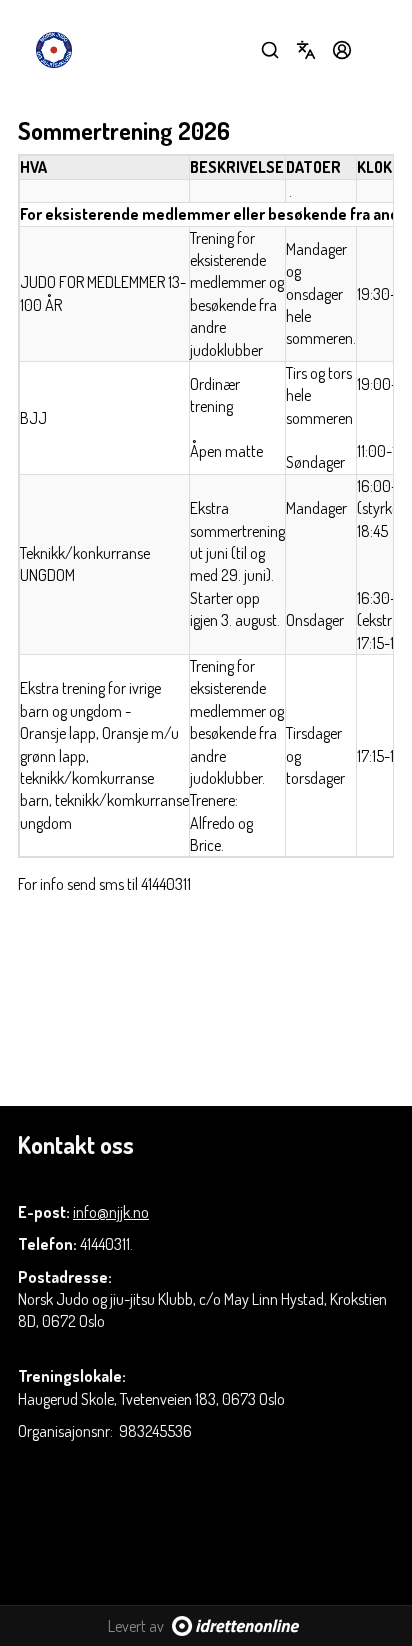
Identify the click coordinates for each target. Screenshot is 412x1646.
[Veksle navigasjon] (378, 50)
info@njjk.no (111, 1212)
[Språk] (306, 50)
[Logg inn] (342, 50)
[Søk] (270, 50)
